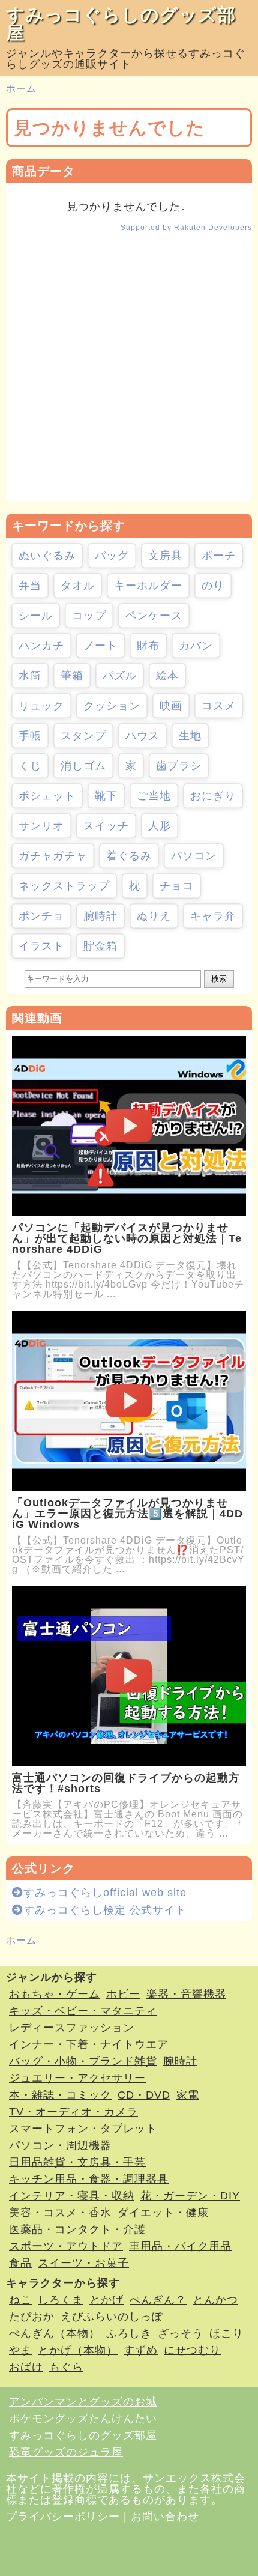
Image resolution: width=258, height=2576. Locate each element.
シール (36, 616)
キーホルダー (148, 586)
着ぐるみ (129, 856)
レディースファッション (72, 2028)
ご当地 (154, 796)
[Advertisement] (129, 372)
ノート (100, 646)
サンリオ (41, 826)
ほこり (226, 2333)
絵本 (167, 676)
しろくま (61, 2300)
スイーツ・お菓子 (83, 2263)
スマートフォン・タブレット (83, 2129)
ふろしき (129, 2333)
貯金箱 (100, 946)
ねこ (20, 2300)
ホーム (21, 89)
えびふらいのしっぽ (112, 2317)
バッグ (112, 556)
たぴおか (32, 2317)
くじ (30, 766)
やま (20, 2350)
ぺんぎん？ (158, 2300)
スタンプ (83, 736)
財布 (148, 646)
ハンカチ (41, 646)
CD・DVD (144, 2095)
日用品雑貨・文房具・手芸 (77, 2162)
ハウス (142, 736)
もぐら (66, 2367)
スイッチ (106, 826)
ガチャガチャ (53, 856)
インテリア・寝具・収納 (72, 2196)
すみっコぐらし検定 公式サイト (105, 1910)
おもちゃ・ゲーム (55, 1994)
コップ (89, 616)
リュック (41, 706)
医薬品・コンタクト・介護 (77, 2229)
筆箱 (72, 676)
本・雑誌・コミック (60, 2095)
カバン (196, 646)
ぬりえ (154, 916)
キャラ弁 (213, 916)
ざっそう (181, 2333)
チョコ (177, 886)
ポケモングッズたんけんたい (83, 2419)
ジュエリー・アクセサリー (77, 2078)
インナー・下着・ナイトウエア (89, 2044)
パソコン (194, 856)
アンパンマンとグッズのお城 (83, 2402)
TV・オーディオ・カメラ (73, 2112)
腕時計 (100, 916)
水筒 (30, 676)
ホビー (123, 1994)
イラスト (41, 946)
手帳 (30, 736)
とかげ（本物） (78, 2350)
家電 (188, 2095)
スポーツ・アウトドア (66, 2246)
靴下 (106, 796)
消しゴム (83, 766)
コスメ (219, 706)
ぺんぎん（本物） (55, 2333)
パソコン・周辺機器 (60, 2145)
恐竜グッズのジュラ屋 (66, 2452)
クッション (112, 706)
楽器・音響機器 (186, 1994)
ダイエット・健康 (163, 2213)
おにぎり (213, 796)
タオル (78, 586)
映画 (171, 706)
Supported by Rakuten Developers (186, 228)
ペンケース (154, 616)
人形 (160, 826)
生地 (190, 736)
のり (213, 586)
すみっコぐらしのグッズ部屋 (121, 24)
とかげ (106, 2300)
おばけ (26, 2367)
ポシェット (47, 796)
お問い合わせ (165, 2517)
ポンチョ (41, 916)
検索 (219, 979)
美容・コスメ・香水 (60, 2213)
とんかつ (215, 2300)
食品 (20, 2263)
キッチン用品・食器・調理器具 (89, 2179)
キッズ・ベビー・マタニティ (83, 2011)
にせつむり (192, 2350)
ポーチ (219, 556)
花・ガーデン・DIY (190, 2196)
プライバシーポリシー (63, 2517)
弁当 (30, 586)
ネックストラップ (64, 886)
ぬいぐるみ (47, 556)
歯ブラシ (179, 766)
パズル (120, 676)
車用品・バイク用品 (180, 2246)
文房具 (165, 556)
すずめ (141, 2350)
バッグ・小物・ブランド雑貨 (83, 2061)
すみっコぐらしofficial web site (105, 1893)
